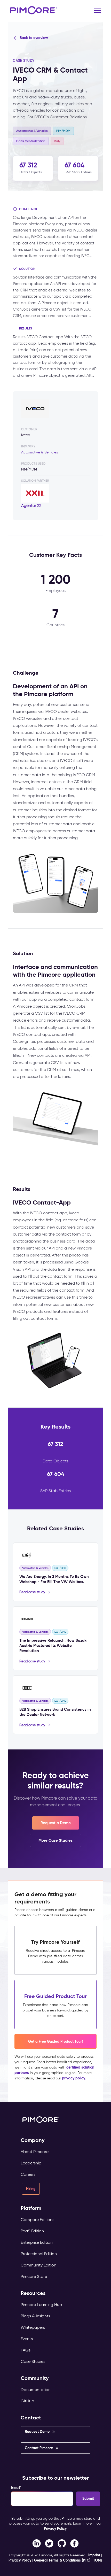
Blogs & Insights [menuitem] (35, 2316)
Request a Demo (56, 1823)
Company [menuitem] (33, 2140)
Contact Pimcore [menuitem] (39, 2448)
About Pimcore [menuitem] (35, 2152)
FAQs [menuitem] (26, 2350)
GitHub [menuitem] (27, 2401)
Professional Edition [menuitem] (39, 2254)
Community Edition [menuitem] (38, 2265)
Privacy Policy (55, 2528)
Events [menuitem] (27, 2339)
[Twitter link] (49, 2543)
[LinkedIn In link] (74, 2543)
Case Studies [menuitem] (33, 2361)
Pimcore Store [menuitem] (34, 2276)
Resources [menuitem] (33, 2293)
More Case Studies (55, 1840)
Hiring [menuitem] (31, 2189)
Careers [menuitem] (28, 2174)
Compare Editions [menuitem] (37, 2220)
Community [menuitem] (35, 2378)
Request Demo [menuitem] (37, 2432)
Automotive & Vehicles (39, 452)
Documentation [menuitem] (36, 2390)
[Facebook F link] (37, 2543)
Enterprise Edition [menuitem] (37, 2242)
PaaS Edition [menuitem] (32, 2231)
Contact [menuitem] (31, 2418)
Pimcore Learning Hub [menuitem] (41, 2305)
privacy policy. (74, 2078)
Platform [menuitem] (31, 2208)
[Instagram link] (62, 2543)
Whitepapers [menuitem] (33, 2327)
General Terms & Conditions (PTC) (62, 2560)
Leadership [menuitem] (31, 2163)
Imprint (94, 2555)
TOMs (98, 2560)
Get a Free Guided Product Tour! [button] (55, 2041)
